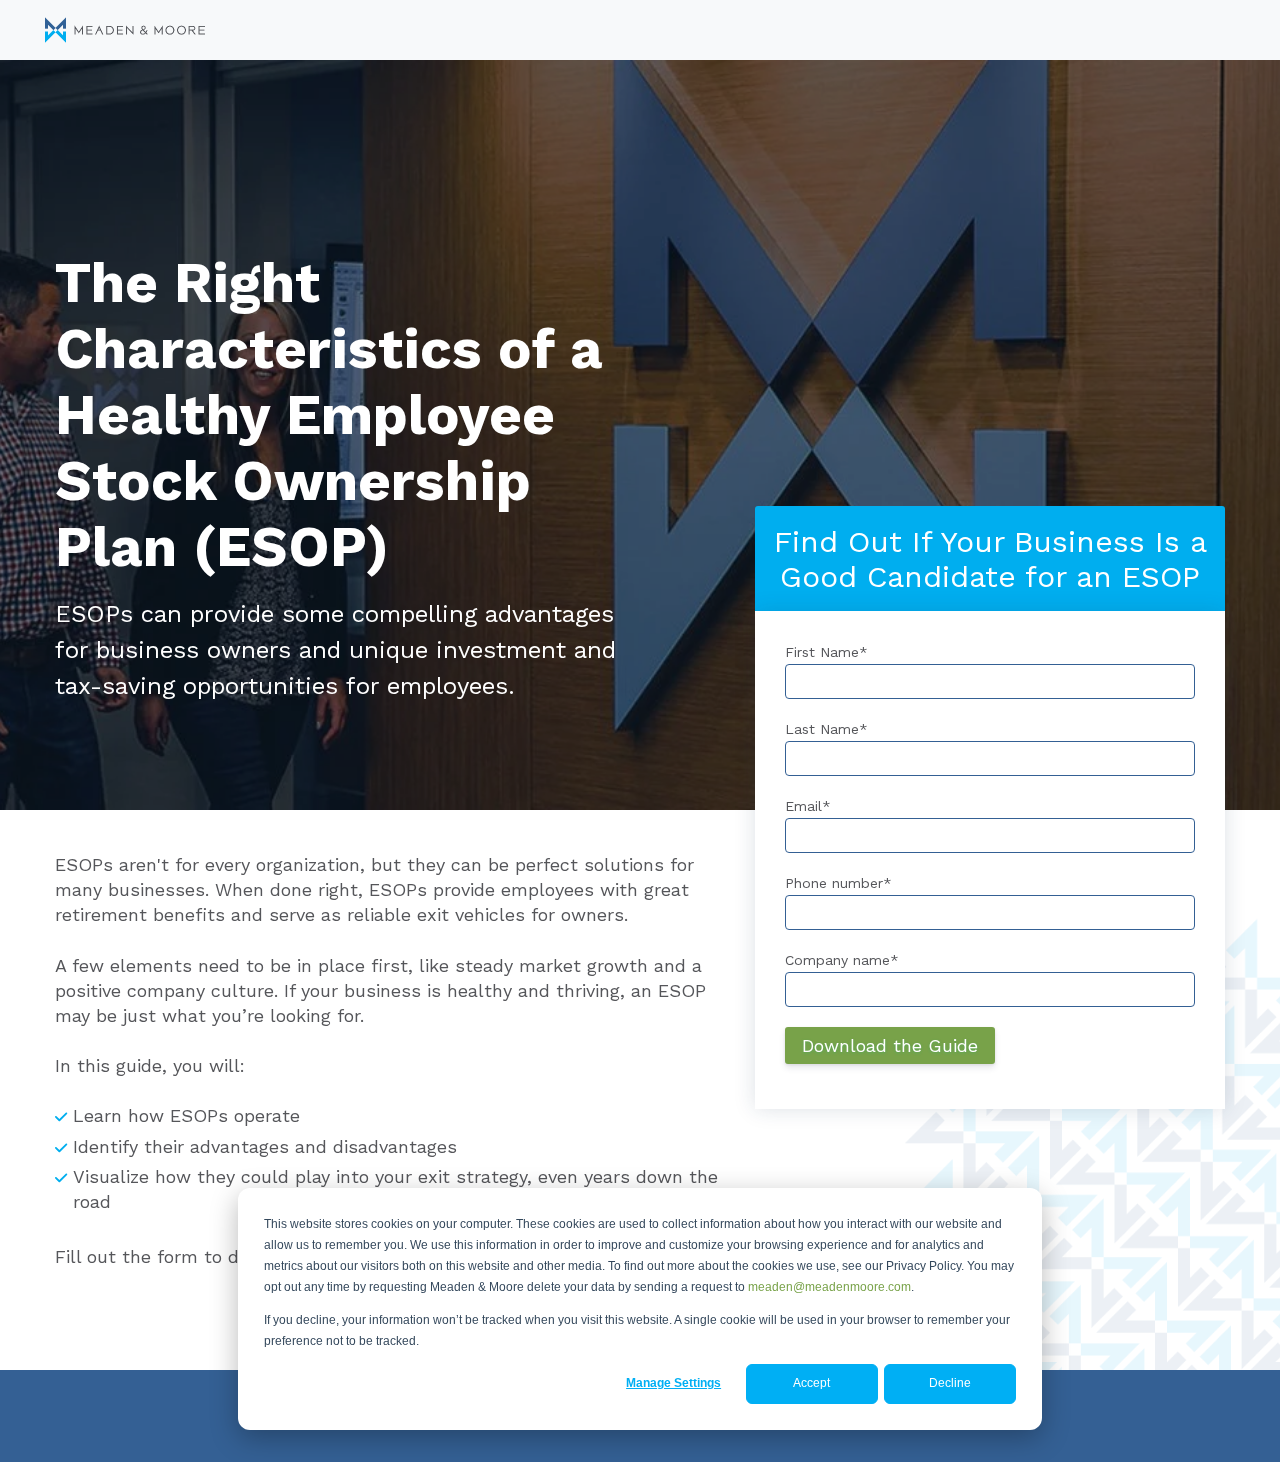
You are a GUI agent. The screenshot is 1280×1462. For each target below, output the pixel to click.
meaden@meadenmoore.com (829, 1287)
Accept (811, 1383)
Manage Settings (673, 1383)
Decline (950, 1383)
